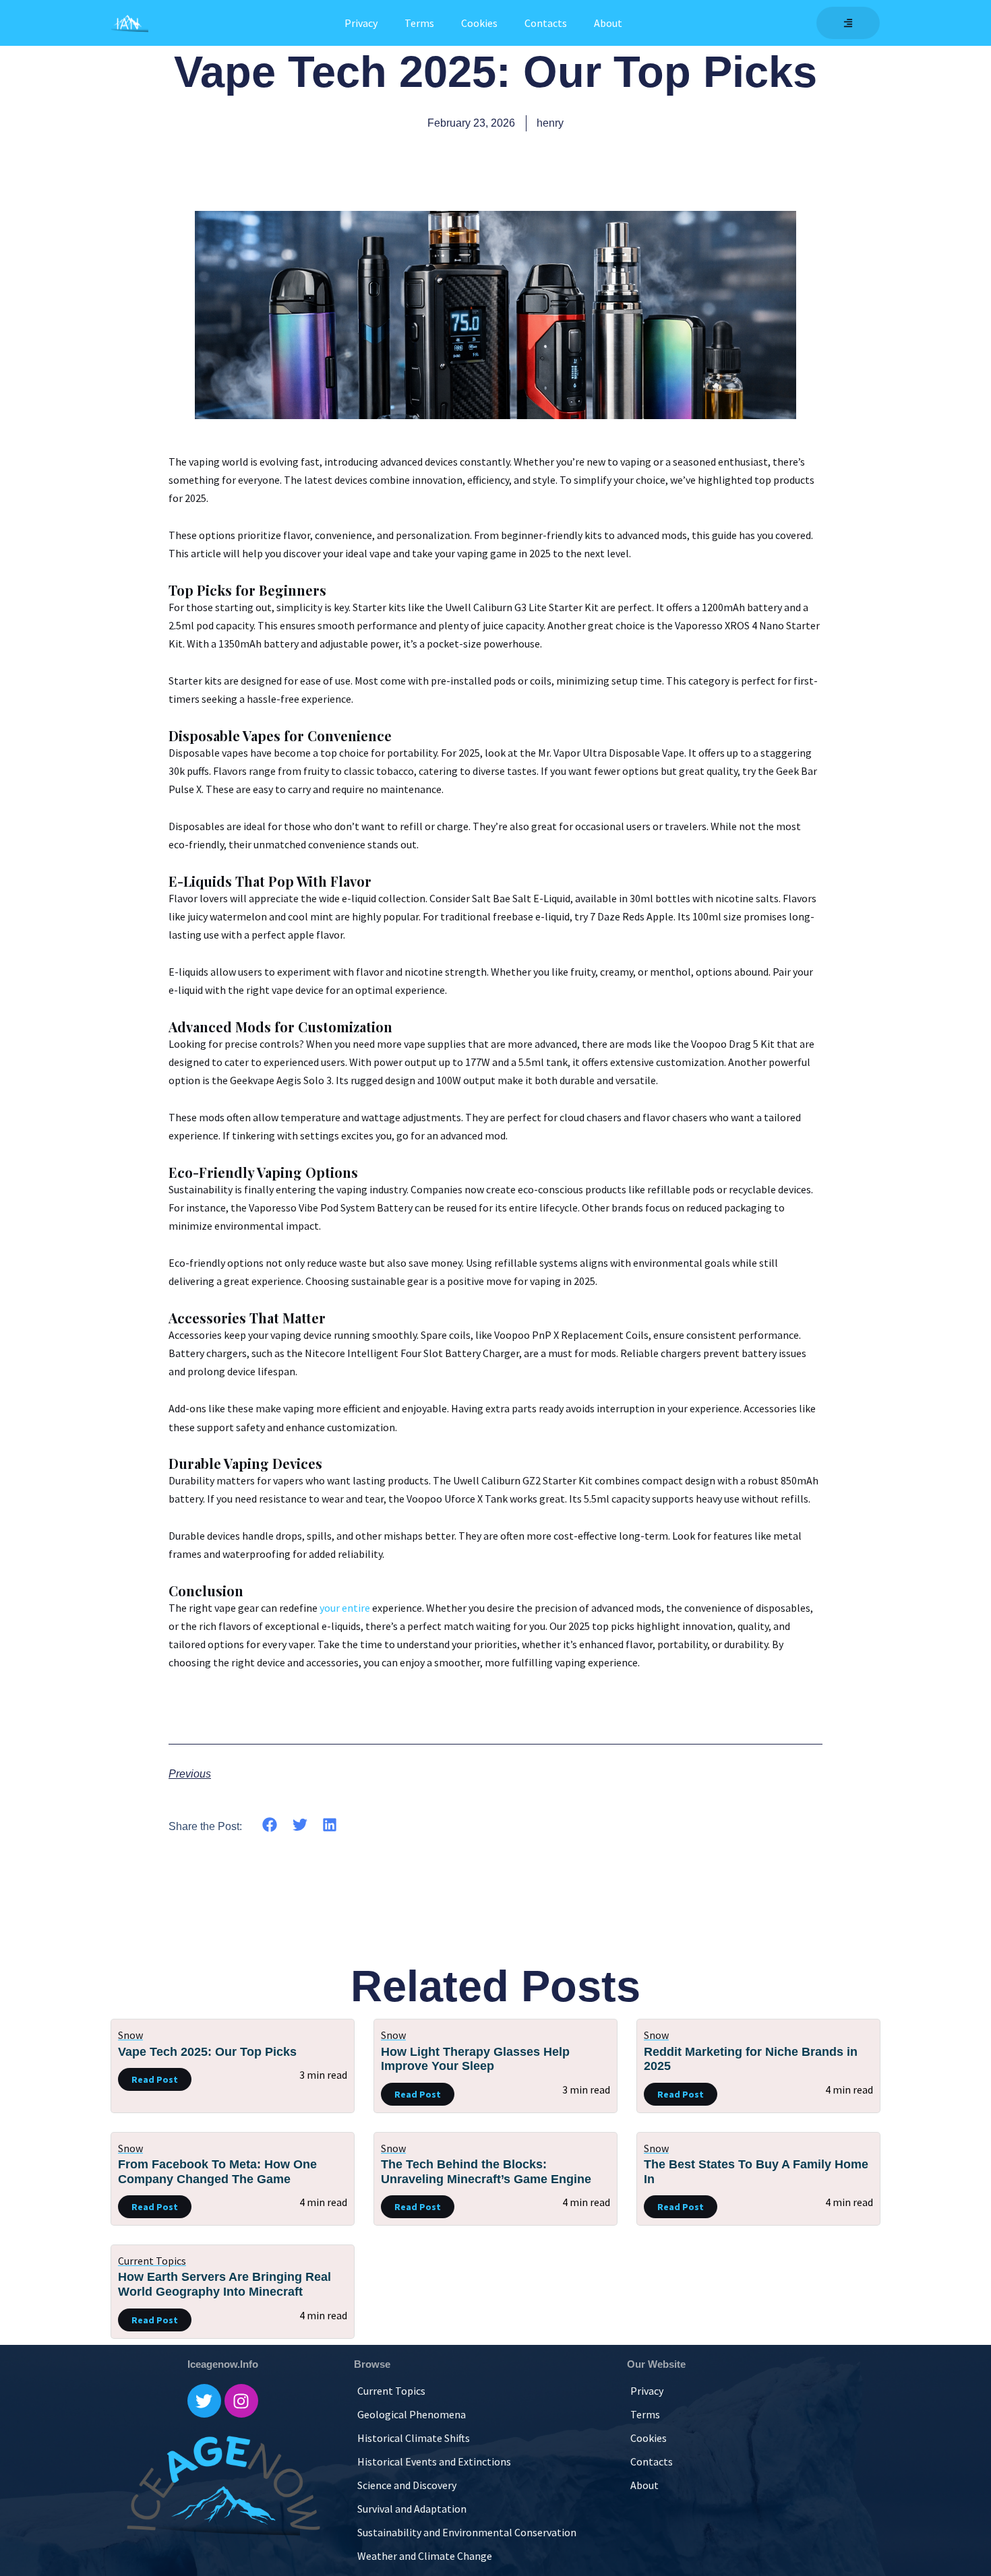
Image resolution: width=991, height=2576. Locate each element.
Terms (419, 23)
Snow (130, 2035)
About (608, 23)
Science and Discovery (407, 2485)
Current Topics (152, 2261)
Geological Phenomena (412, 2414)
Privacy (361, 23)
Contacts (546, 23)
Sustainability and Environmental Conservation (467, 2532)
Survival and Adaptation (412, 2509)
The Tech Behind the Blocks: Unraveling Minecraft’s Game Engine (486, 2172)
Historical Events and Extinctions (434, 2461)
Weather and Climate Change (425, 2556)
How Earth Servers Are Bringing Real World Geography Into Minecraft (224, 2284)
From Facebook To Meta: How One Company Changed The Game (217, 2172)
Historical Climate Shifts (414, 2438)
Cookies (479, 23)
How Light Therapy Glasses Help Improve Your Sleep (475, 2059)
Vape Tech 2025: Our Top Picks (207, 2052)
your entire (345, 1608)
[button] (270, 1825)
